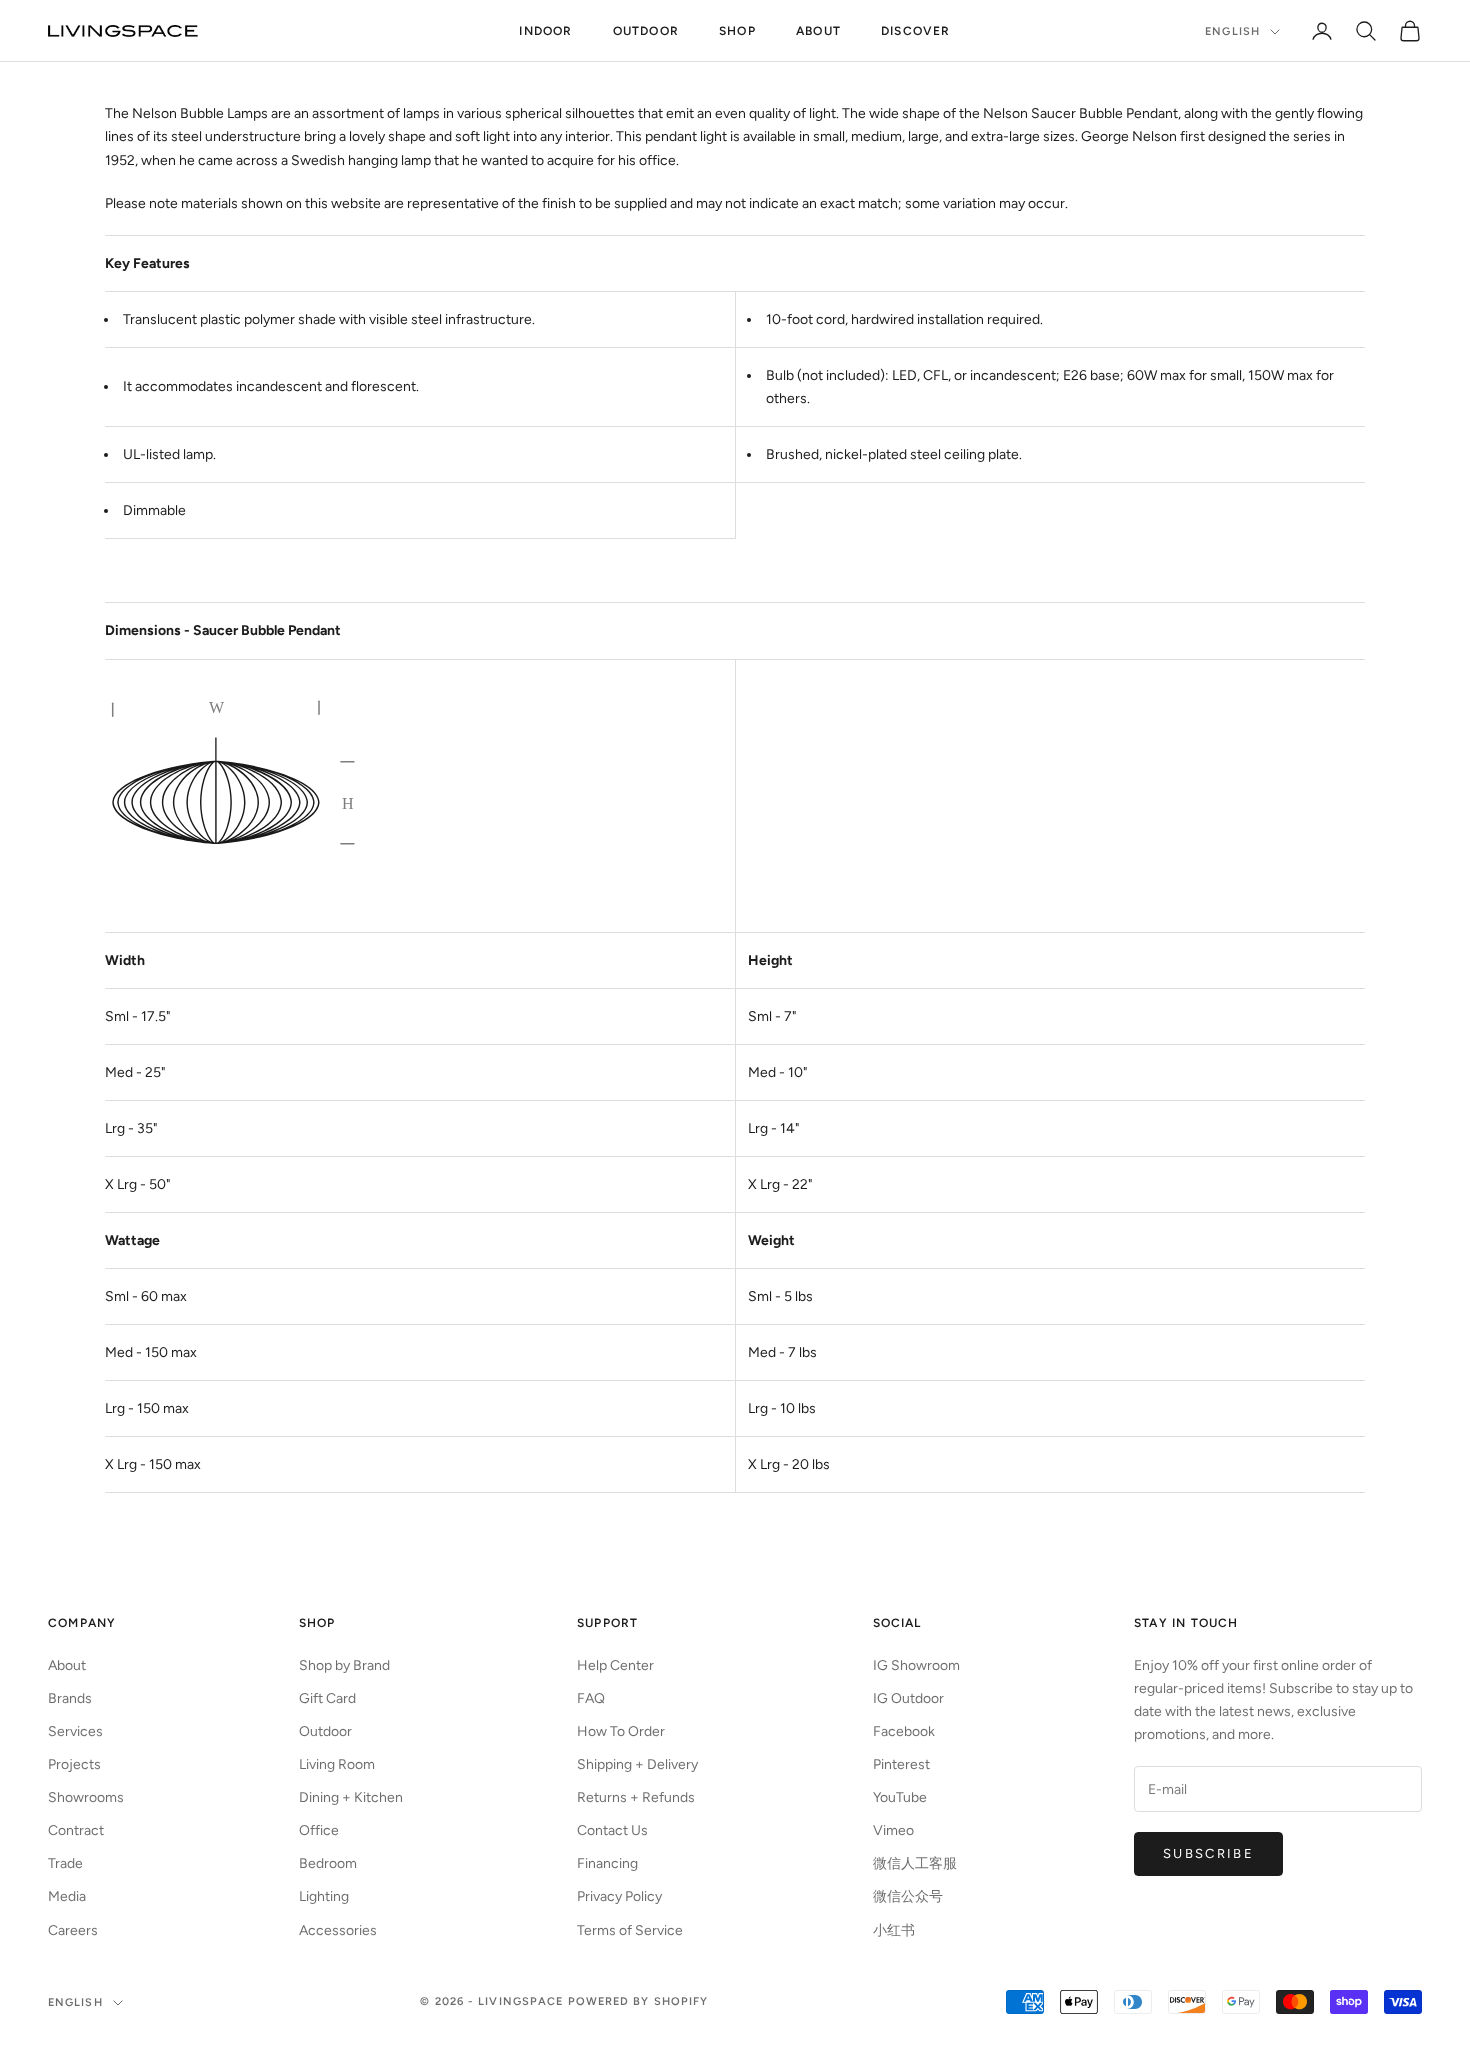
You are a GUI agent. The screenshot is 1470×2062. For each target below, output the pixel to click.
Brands (70, 1698)
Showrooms (86, 1797)
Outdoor (646, 31)
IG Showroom (916, 1665)
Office (319, 1830)
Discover (916, 31)
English (1232, 31)
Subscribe (1208, 1853)
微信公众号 (908, 1896)
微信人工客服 (915, 1863)
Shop (737, 31)
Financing (607, 1863)
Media (67, 1896)
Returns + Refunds (636, 1797)
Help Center (615, 1665)
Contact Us (612, 1830)
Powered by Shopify (638, 2001)
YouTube (900, 1797)
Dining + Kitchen (351, 1797)
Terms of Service (630, 1930)
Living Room (337, 1764)
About (818, 31)
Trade (65, 1863)
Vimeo (893, 1830)
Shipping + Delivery (637, 1764)
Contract (76, 1830)
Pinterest (901, 1764)
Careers (73, 1930)
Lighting (324, 1896)
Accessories (338, 1930)
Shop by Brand (344, 1665)
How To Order (621, 1731)
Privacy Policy (619, 1896)
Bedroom (328, 1863)
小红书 (894, 1930)
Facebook (904, 1731)
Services (75, 1731)
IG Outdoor (908, 1698)
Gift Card (327, 1698)
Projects (74, 1764)
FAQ (591, 1698)
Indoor (545, 31)
